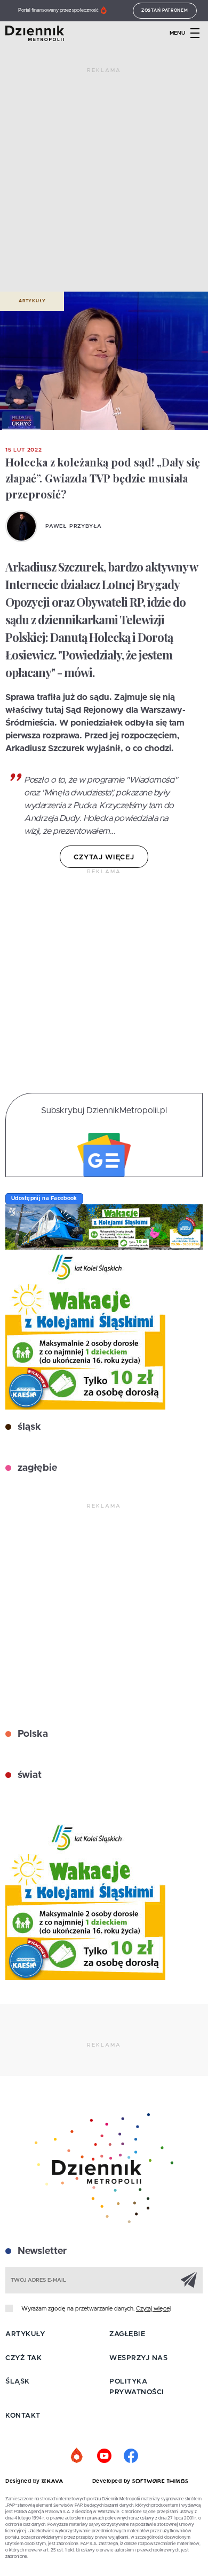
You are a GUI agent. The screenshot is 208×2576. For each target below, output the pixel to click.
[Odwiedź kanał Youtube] (104, 2456)
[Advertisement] (104, 184)
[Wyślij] (189, 2280)
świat (28, 1775)
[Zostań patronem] (77, 2456)
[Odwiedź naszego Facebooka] (131, 2456)
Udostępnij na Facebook (44, 1198)
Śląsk (18, 2382)
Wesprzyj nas (138, 2358)
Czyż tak (23, 2358)
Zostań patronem (165, 11)
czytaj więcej (104, 858)
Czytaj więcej (153, 2309)
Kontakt (23, 2416)
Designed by (23, 2481)
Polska (31, 1734)
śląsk (28, 1427)
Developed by (113, 2481)
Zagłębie (127, 2334)
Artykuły (32, 301)
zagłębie (36, 1468)
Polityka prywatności (137, 2387)
